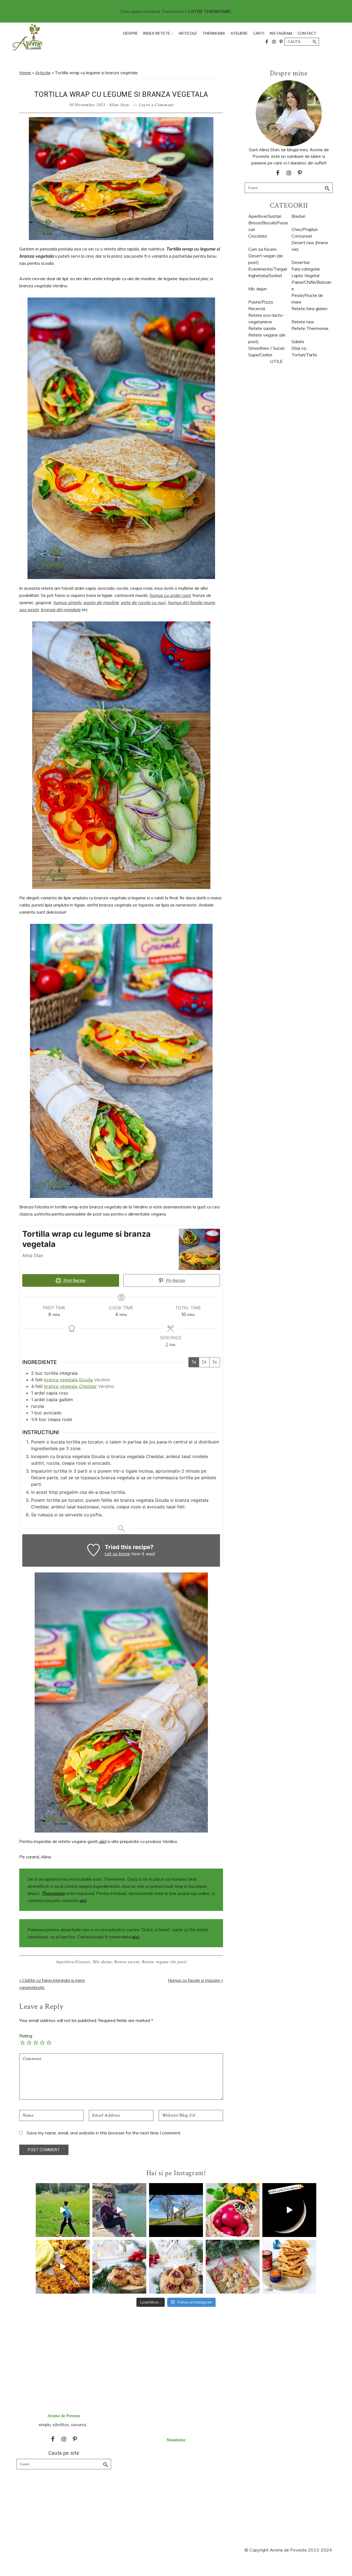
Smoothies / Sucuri (266, 348)
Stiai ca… (300, 348)
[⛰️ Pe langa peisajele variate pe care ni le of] (63, 2210)
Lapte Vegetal (305, 275)
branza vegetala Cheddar (70, 1386)
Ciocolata (258, 236)
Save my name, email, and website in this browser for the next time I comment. (104, 2133)
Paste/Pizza (261, 302)
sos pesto (29, 610)
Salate (298, 341)
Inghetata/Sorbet (265, 275)
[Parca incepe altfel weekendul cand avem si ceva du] (289, 2267)
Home (25, 73)
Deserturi (301, 262)
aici (83, 1900)
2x (204, 1362)
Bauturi (298, 216)
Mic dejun (102, 1962)
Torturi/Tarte (304, 355)
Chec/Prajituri (305, 229)
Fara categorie (306, 269)
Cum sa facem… (264, 249)
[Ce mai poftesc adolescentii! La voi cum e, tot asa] (63, 2267)
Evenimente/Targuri (268, 269)
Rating (26, 2036)
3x (215, 1362)
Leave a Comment (156, 105)
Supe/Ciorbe (260, 355)
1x (194, 1362)
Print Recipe (74, 1280)
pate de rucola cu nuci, (144, 602)
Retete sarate (126, 1962)
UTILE (276, 361)
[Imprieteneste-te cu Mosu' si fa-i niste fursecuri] (176, 2267)
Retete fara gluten (310, 308)
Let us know (117, 1554)
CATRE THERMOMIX (209, 11)
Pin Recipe (175, 1280)
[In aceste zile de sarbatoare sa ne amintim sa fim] (233, 2210)
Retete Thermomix (310, 328)
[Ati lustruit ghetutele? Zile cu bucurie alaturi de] (233, 2267)
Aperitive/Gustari (73, 1962)
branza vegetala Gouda (68, 1380)
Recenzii (257, 308)
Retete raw (303, 322)
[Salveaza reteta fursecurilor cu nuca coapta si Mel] (119, 2267)
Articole (43, 73)
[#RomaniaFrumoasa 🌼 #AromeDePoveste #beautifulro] (176, 2210)
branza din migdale (61, 610)
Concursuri (302, 236)
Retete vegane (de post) (164, 1962)
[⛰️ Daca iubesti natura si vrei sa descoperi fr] (119, 2210)
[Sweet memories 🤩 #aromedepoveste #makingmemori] (289, 2210)
